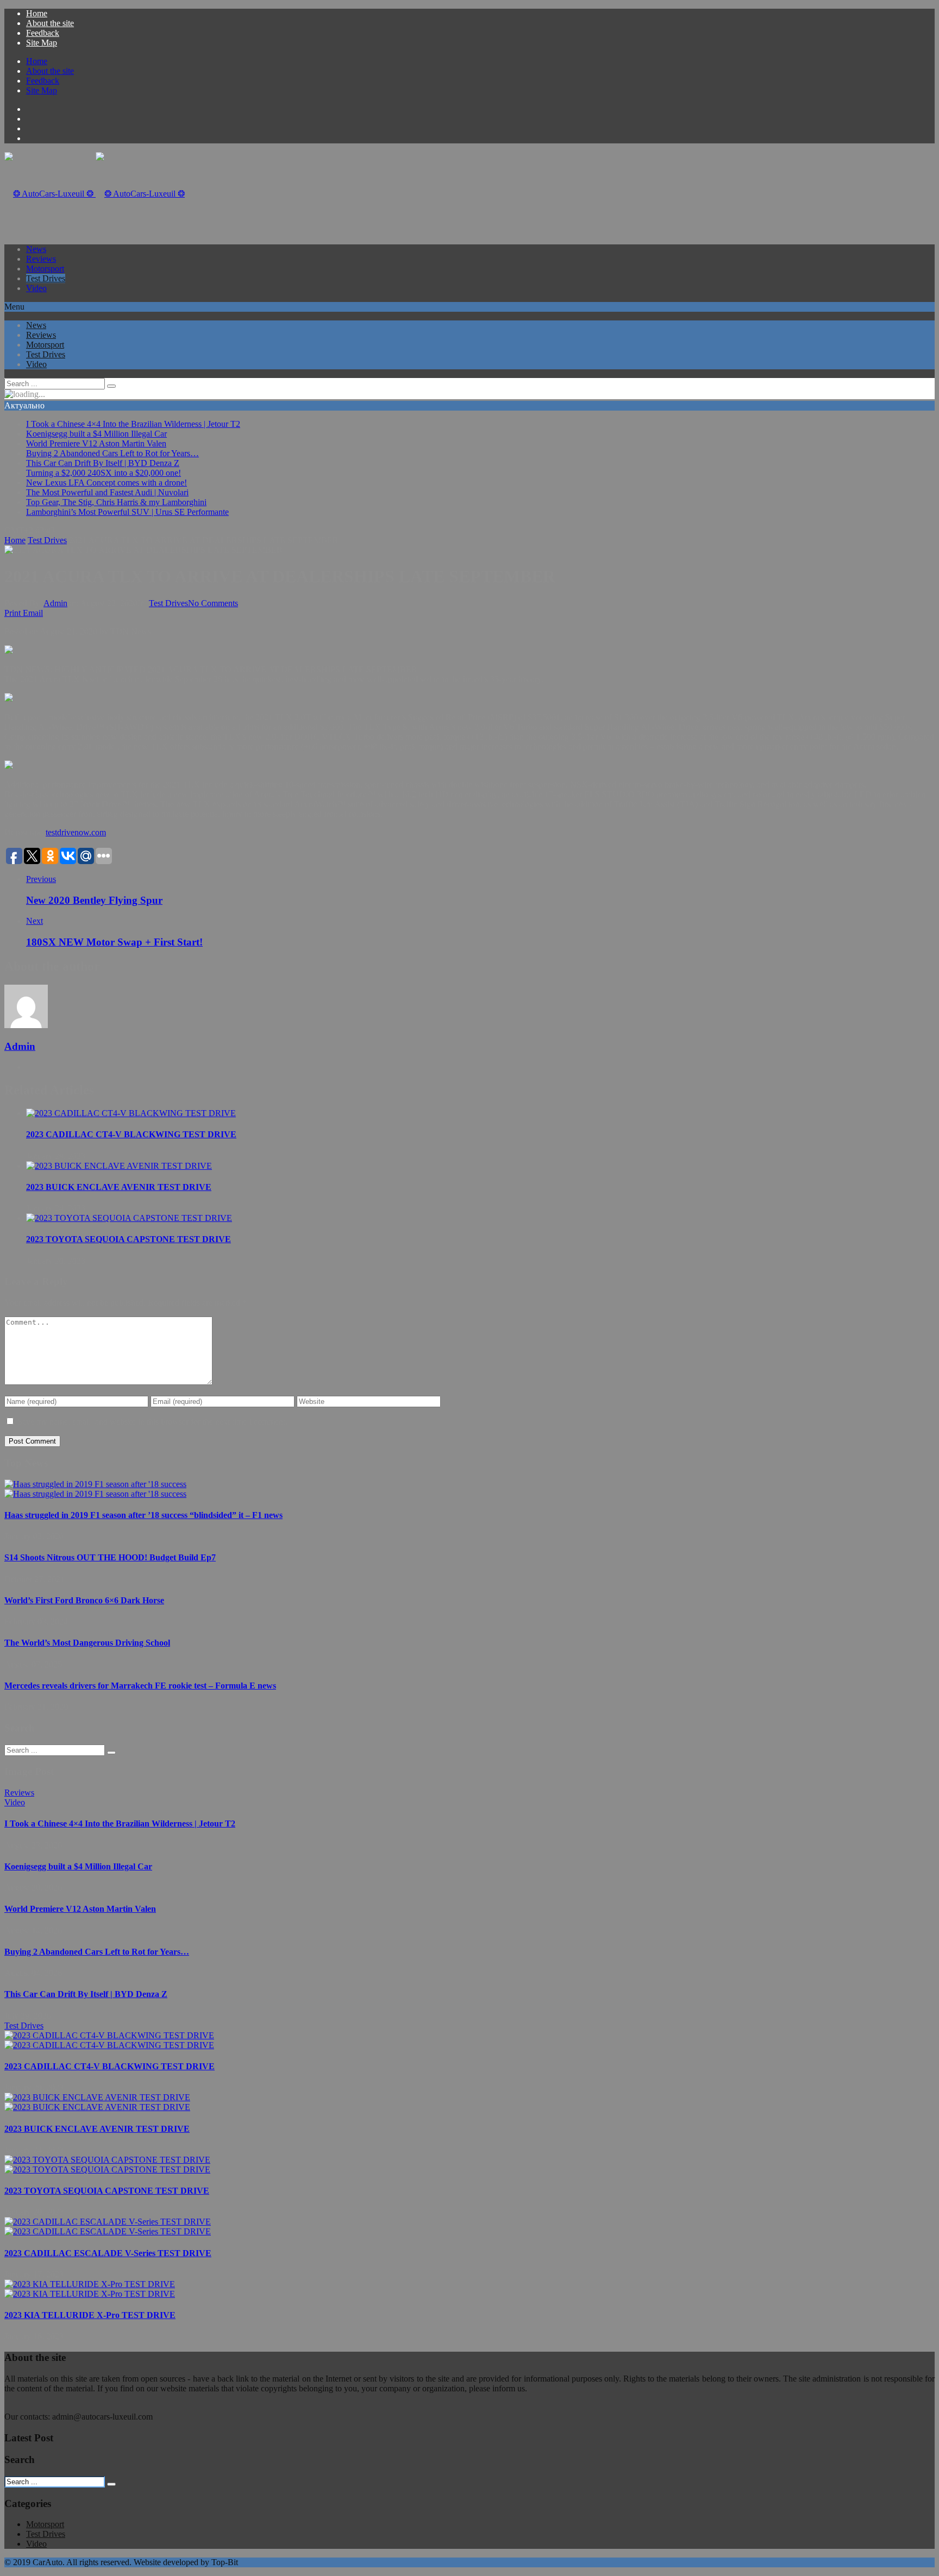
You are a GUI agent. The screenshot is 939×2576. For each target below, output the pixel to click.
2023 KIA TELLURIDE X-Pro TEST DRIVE (90, 2315)
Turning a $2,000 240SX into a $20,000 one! (104, 473)
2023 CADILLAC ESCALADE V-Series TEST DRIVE (108, 2253)
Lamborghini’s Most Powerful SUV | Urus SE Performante (127, 512)
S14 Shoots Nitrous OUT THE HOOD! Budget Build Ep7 (110, 1557)
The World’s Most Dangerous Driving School (87, 1643)
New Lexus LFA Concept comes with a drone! (107, 483)
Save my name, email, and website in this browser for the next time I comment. (152, 1422)
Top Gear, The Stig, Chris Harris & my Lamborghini (116, 502)
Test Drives (46, 278)
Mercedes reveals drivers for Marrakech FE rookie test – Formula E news (140, 1686)
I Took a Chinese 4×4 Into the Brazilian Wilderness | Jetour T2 (133, 424)
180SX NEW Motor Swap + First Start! (114, 942)
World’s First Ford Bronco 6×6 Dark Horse (84, 1600)
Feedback (43, 33)
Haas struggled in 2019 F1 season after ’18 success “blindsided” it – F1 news (143, 1515)
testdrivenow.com (76, 832)
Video (36, 288)
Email (33, 613)
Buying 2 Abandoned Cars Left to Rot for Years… (112, 453)
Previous (41, 879)
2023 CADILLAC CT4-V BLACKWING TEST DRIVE (131, 1134)
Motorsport (45, 269)
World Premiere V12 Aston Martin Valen (96, 443)
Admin (55, 603)
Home (37, 13)
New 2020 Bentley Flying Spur (94, 900)
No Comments (213, 603)
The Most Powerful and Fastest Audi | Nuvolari (107, 492)
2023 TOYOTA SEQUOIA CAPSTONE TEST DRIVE (129, 1239)
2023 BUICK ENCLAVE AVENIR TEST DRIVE (119, 1187)
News (36, 249)
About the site (50, 23)
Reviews (41, 259)
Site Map (42, 43)
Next (35, 921)
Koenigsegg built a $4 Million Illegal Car (96, 434)
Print (12, 613)
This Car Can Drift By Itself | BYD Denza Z (103, 463)
